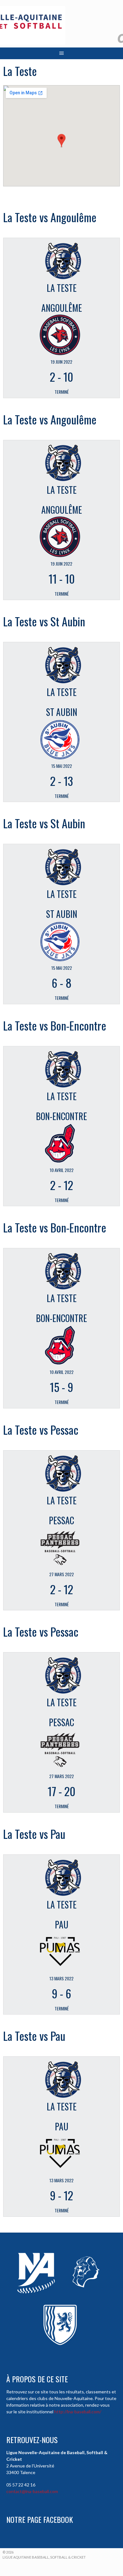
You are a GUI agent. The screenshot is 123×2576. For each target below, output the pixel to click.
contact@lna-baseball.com (32, 2491)
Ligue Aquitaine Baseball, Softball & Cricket (44, 2557)
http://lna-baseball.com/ (78, 2412)
